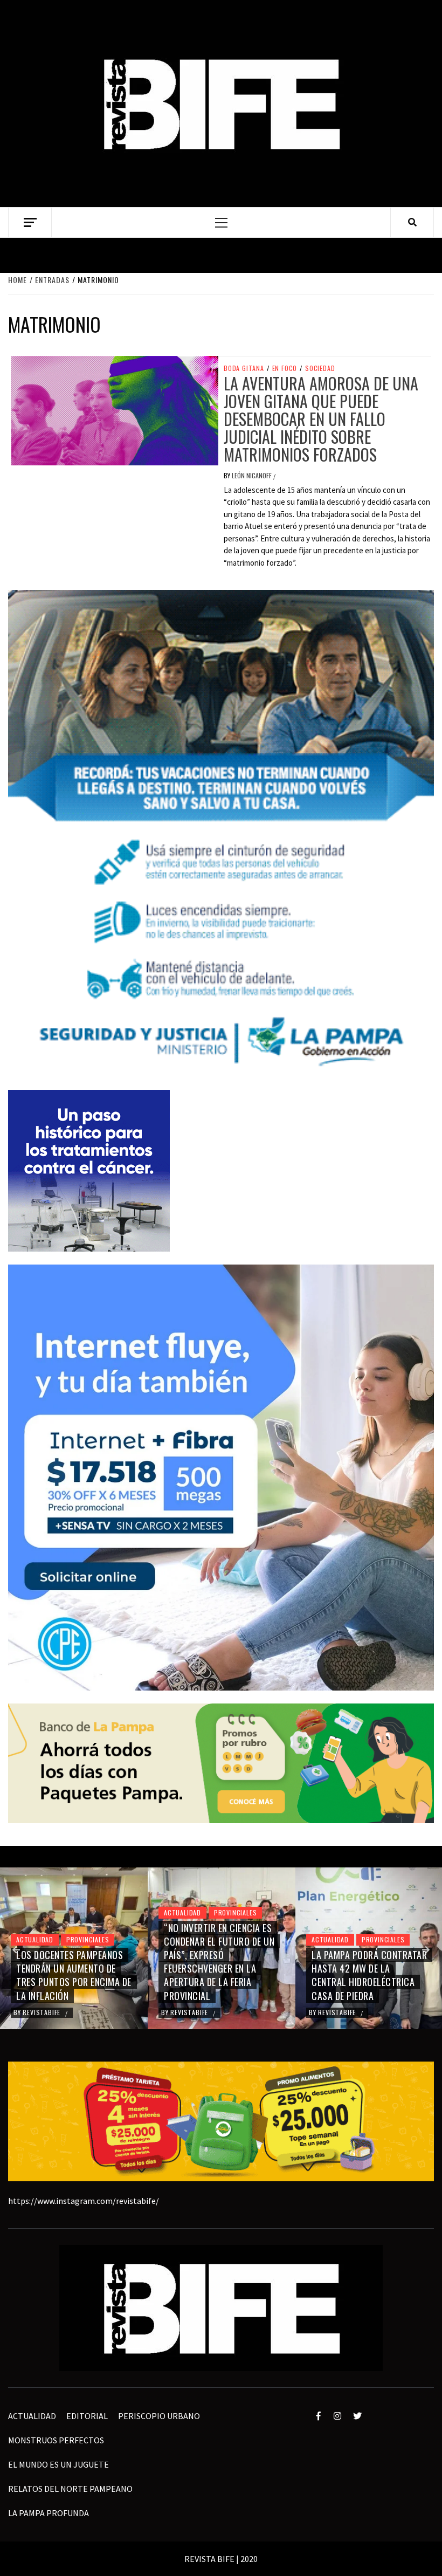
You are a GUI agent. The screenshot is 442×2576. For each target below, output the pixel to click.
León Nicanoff (253, 475)
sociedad (320, 368)
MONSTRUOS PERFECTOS (56, 2440)
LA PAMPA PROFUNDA (49, 2513)
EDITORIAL (87, 2416)
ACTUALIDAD (35, 1912)
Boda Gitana (244, 368)
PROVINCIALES (88, 1912)
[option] (74, 1948)
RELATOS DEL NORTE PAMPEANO (70, 2489)
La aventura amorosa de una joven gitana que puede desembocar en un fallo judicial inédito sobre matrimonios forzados (321, 419)
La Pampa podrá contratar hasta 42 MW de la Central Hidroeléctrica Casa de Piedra (222, 1975)
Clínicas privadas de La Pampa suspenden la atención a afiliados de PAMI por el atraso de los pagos (367, 1969)
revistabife (43, 2012)
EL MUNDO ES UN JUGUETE (58, 2464)
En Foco (285, 368)
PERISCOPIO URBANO (159, 2416)
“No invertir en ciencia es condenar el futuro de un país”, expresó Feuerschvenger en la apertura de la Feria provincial (71, 1962)
